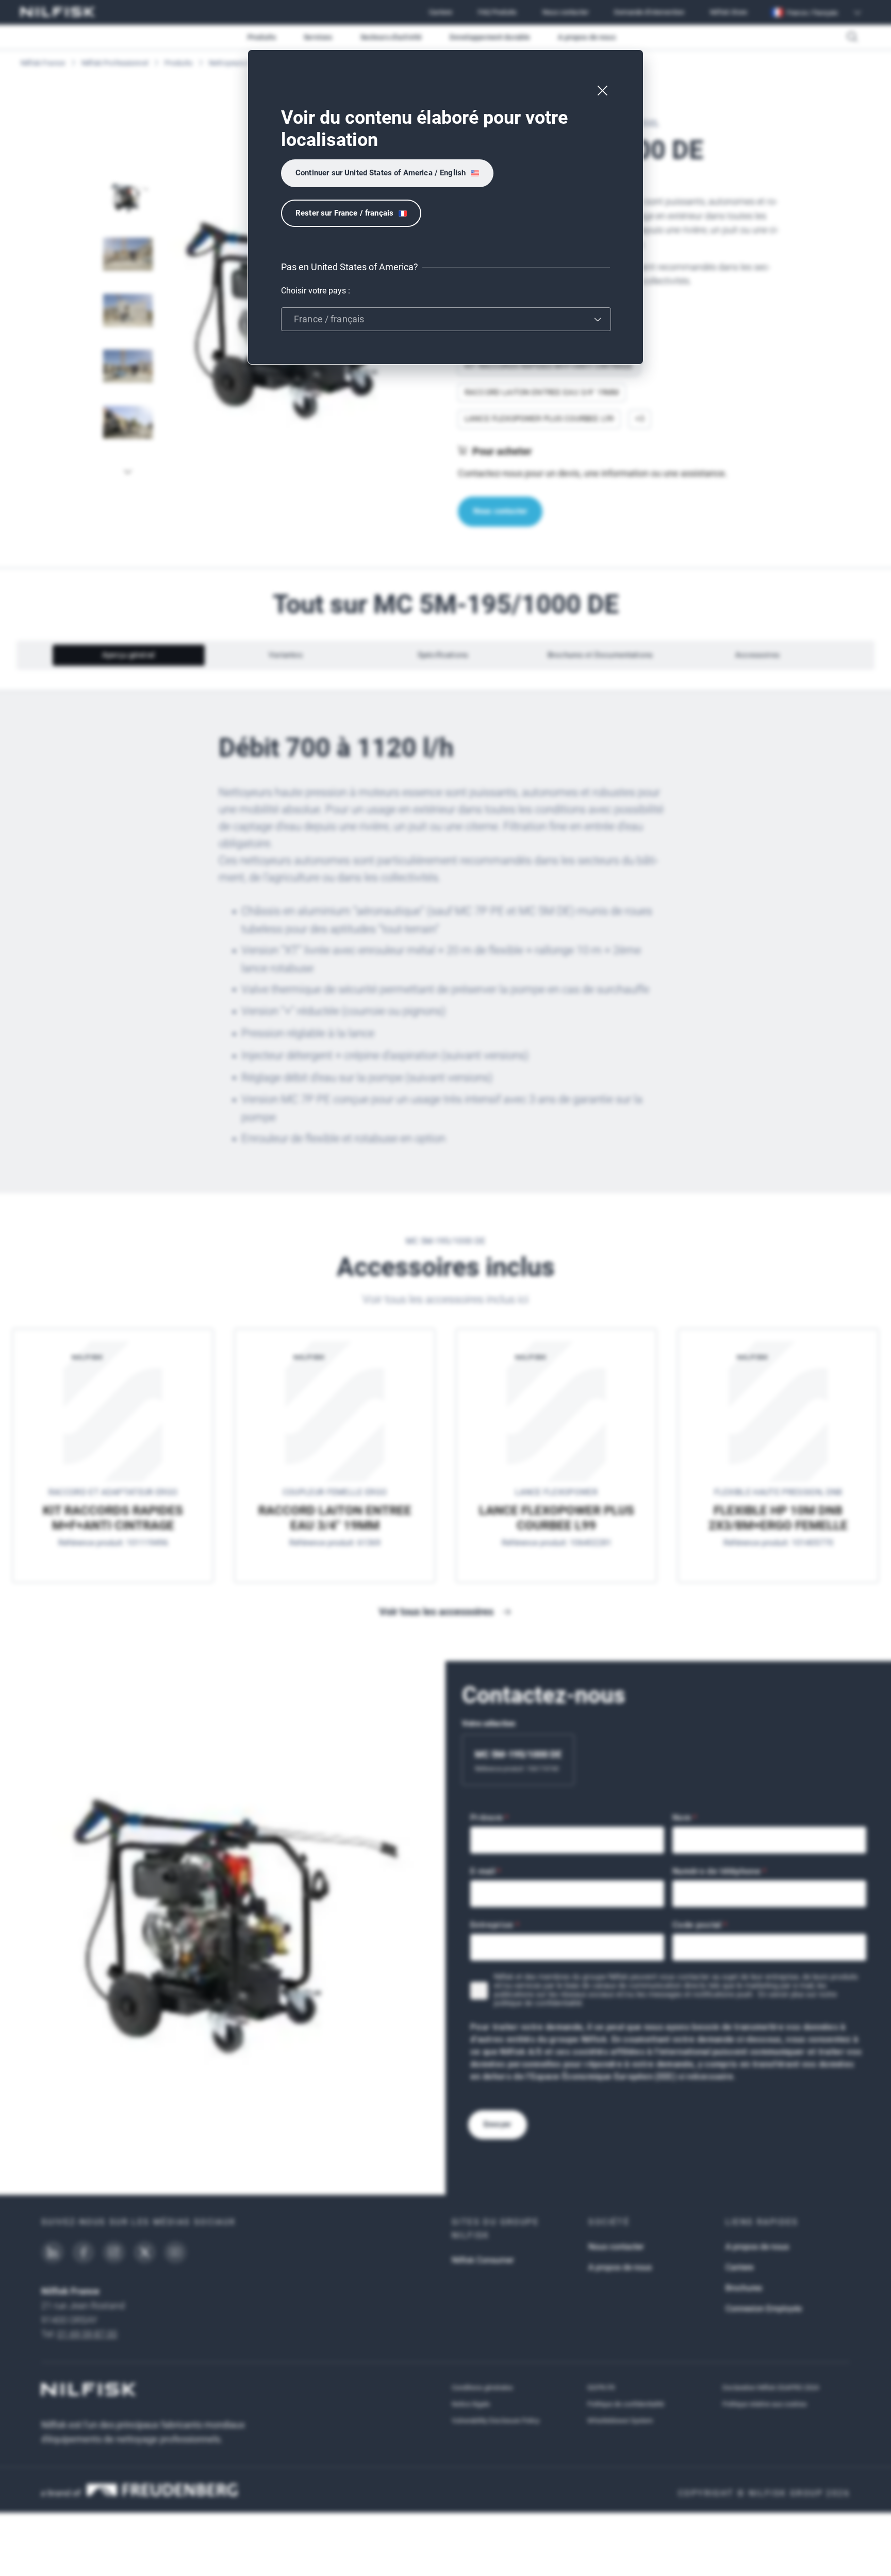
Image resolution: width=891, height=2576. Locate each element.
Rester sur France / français (344, 213)
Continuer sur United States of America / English (381, 173)
